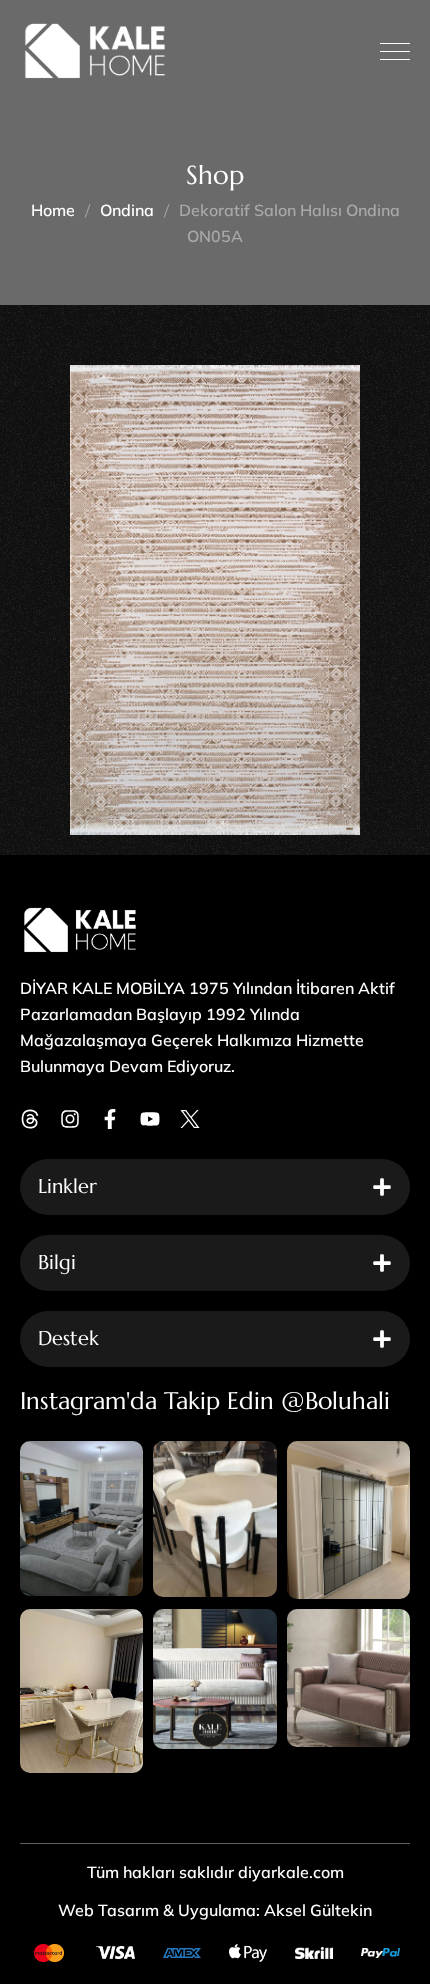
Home (53, 210)
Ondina (127, 210)
